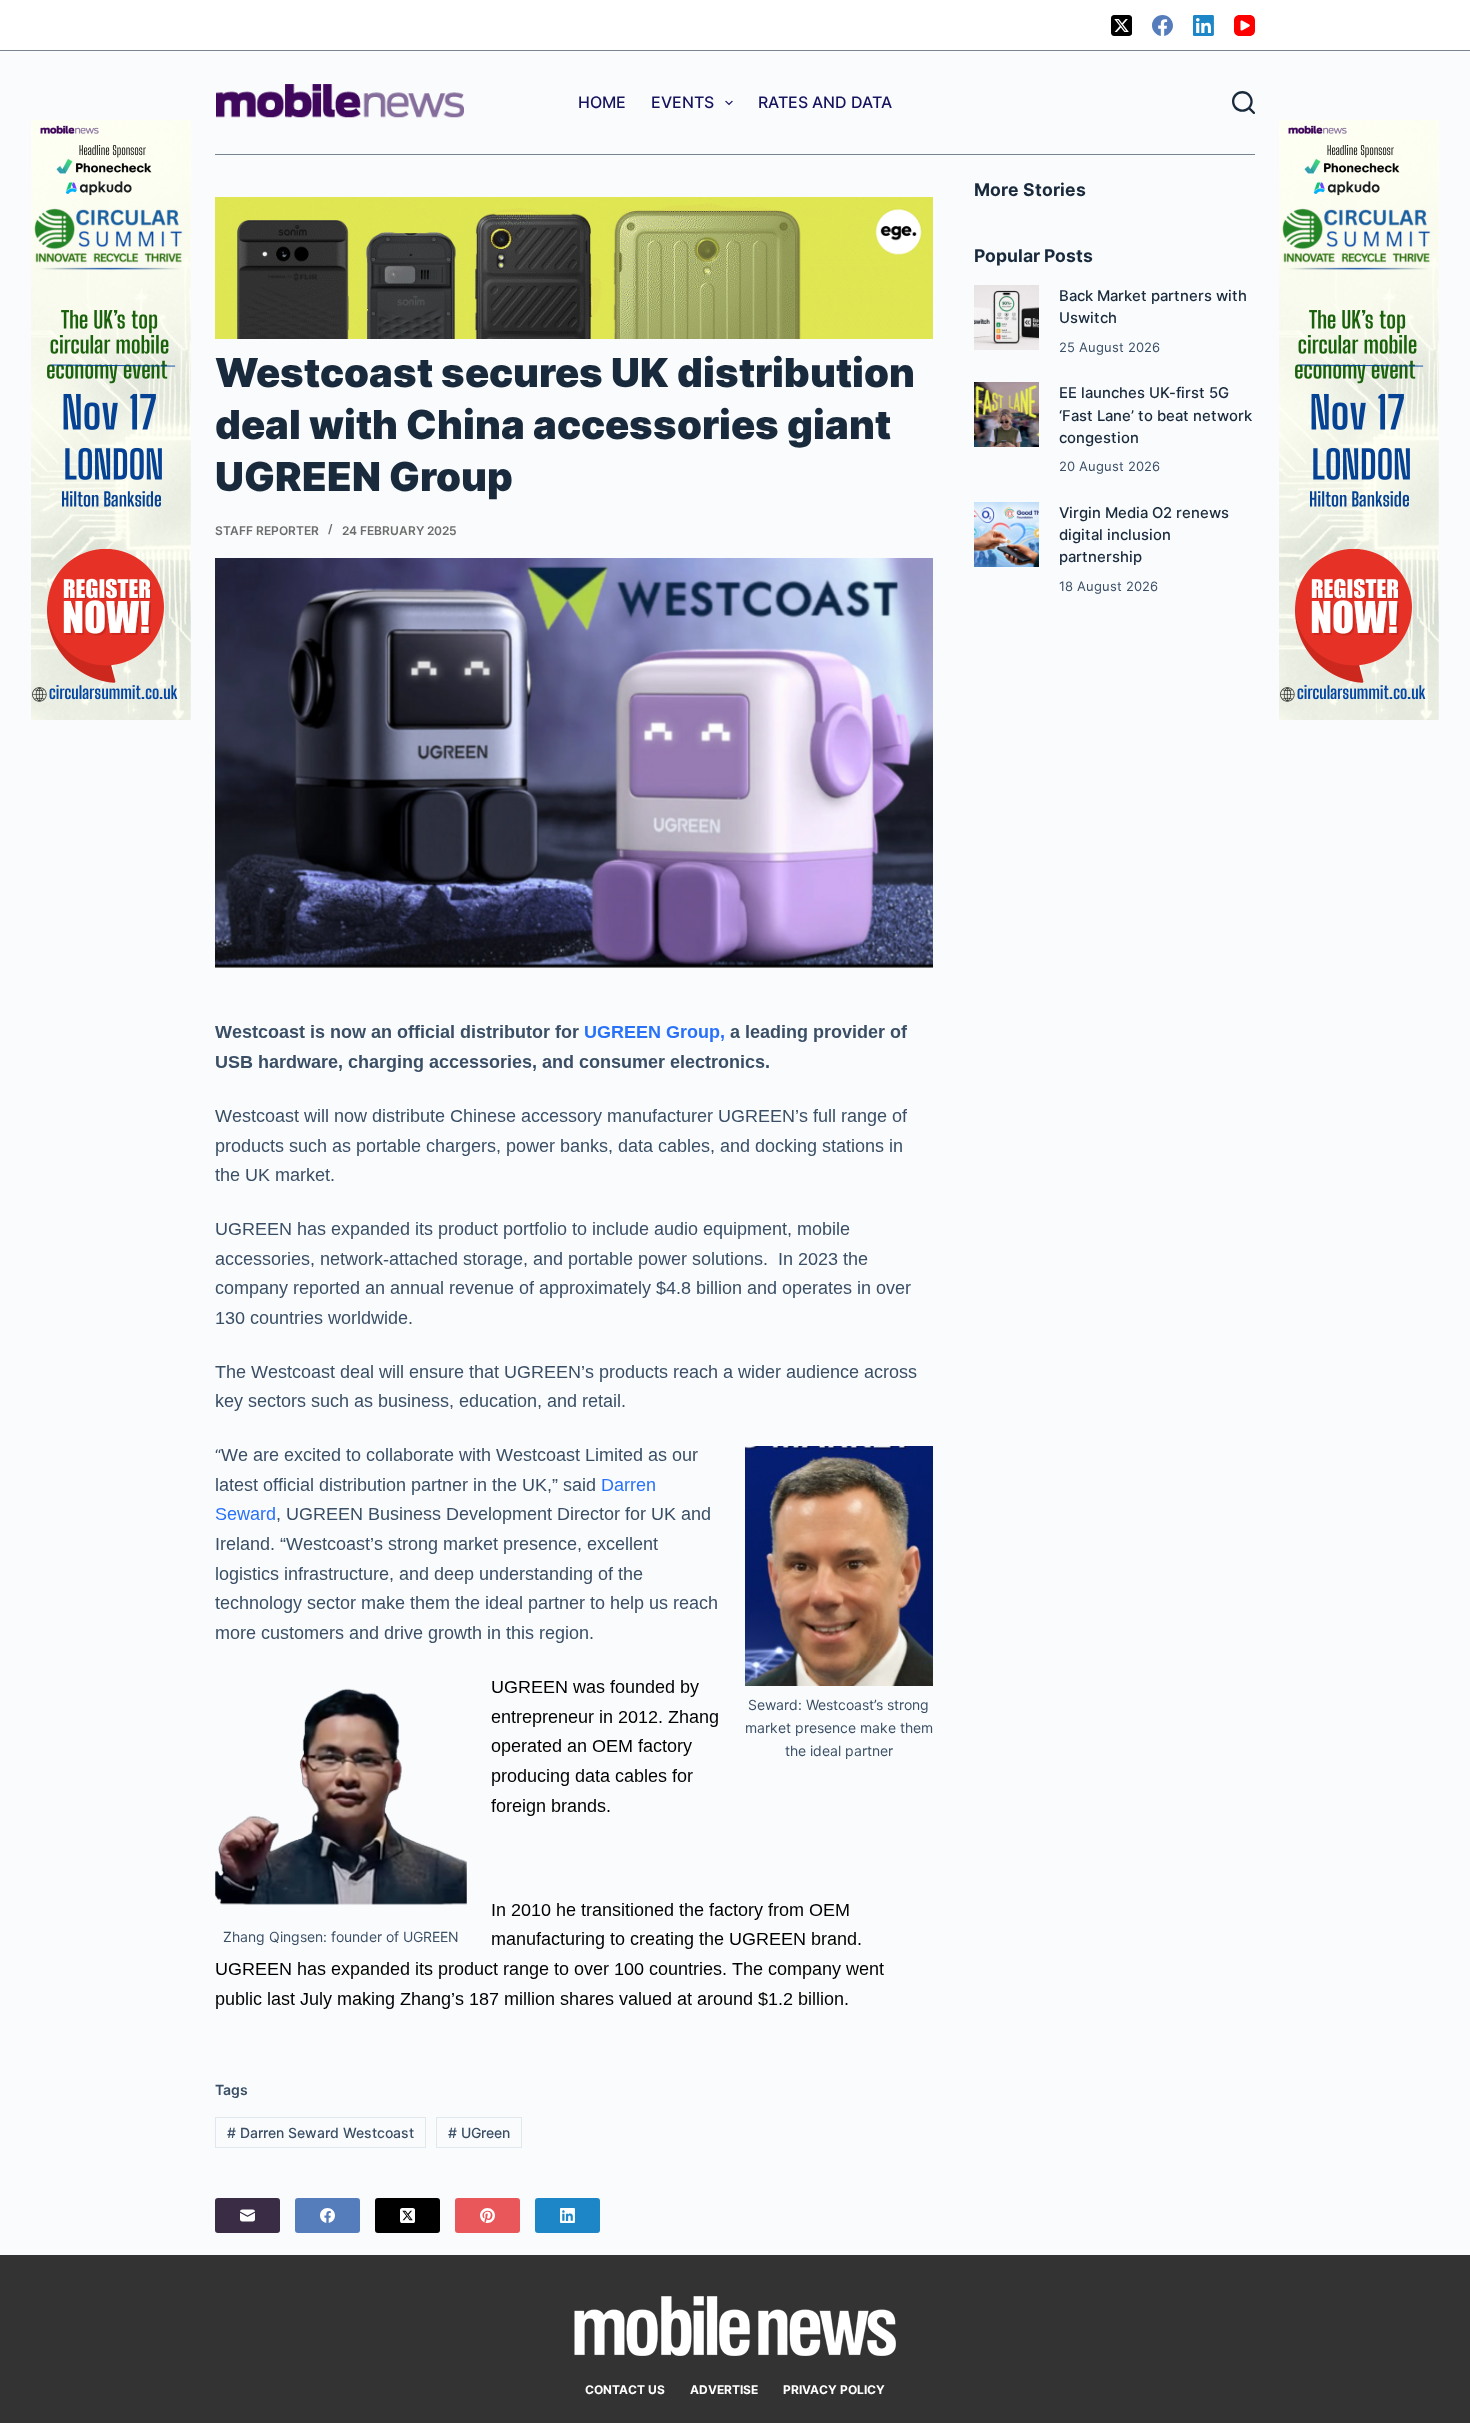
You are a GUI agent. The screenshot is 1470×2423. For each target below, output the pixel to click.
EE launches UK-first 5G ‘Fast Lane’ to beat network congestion (1155, 415)
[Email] (247, 2215)
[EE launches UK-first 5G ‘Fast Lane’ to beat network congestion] (1006, 414)
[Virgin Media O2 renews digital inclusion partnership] (1006, 534)
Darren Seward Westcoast (320, 2132)
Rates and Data (825, 102)
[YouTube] (1244, 25)
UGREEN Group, (654, 1032)
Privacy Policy (834, 2389)
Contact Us (625, 2389)
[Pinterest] (487, 2215)
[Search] (1243, 102)
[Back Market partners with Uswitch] (1006, 317)
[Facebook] (1162, 25)
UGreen (479, 2132)
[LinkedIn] (1203, 25)
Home (602, 102)
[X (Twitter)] (1121, 25)
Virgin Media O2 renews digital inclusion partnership (1144, 535)
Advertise (724, 2389)
